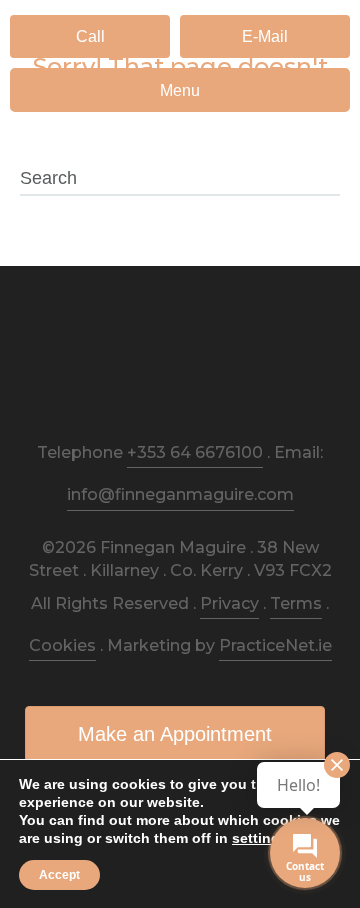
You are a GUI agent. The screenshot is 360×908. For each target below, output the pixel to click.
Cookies (62, 645)
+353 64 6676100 (195, 452)
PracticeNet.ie (275, 645)
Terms (296, 603)
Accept (59, 875)
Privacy (229, 603)
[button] (90, 36)
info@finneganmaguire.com (180, 494)
